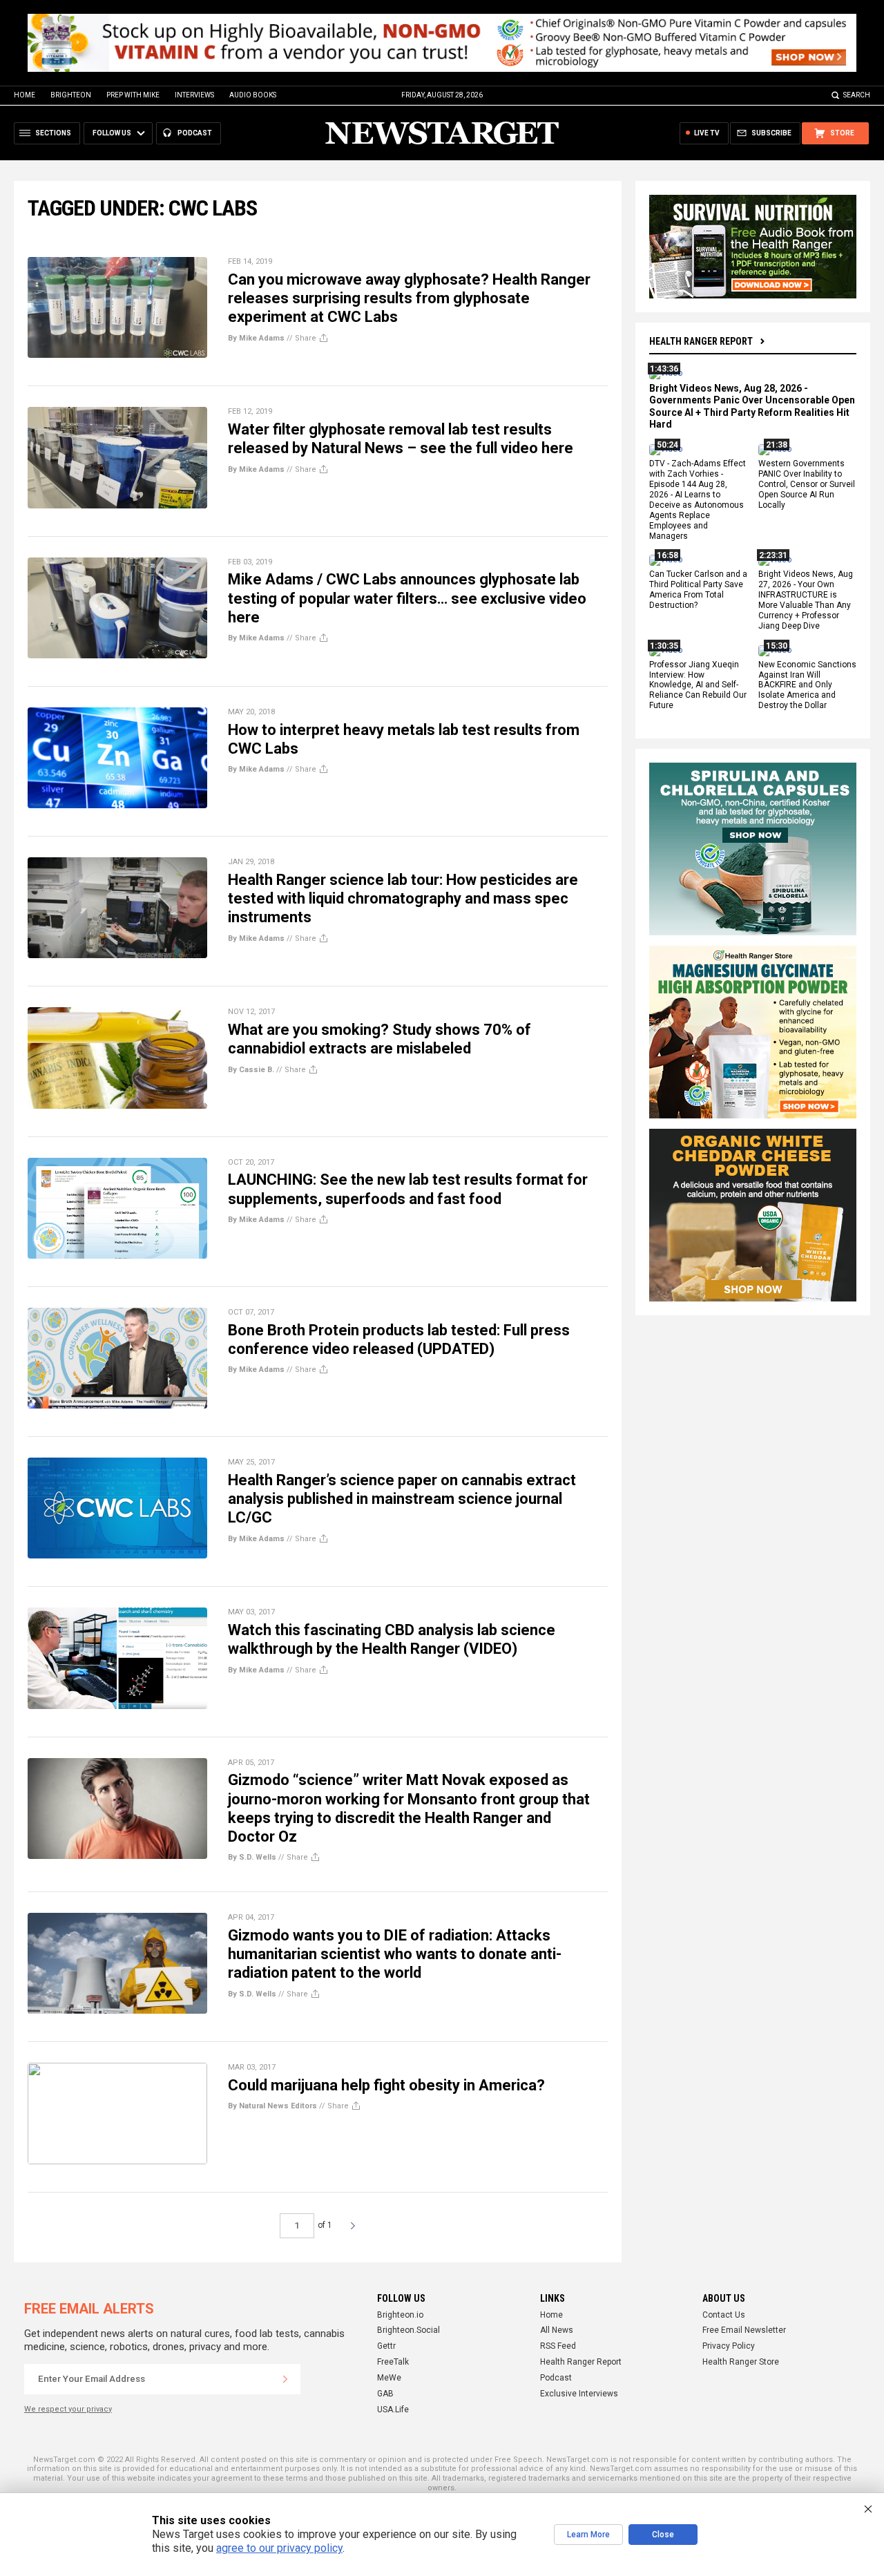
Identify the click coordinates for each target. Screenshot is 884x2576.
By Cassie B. (251, 1070)
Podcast (556, 2378)
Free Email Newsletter (744, 2330)
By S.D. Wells (252, 1857)
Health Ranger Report (701, 341)
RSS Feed (558, 2346)
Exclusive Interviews (579, 2394)
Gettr (386, 2346)
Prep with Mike (133, 95)
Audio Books (253, 95)
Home (25, 95)
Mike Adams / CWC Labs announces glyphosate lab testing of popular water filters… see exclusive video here (407, 598)
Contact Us (724, 2315)
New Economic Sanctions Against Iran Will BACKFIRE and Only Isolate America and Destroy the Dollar (807, 685)
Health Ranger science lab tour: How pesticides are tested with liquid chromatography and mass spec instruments (403, 899)
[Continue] (285, 2379)
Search (857, 95)
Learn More (588, 2535)
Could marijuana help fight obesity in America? (386, 2085)
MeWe (389, 2378)
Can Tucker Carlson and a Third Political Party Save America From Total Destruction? (698, 590)
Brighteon (71, 95)
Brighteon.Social (409, 2330)
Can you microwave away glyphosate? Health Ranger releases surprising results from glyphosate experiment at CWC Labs (409, 298)
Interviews (194, 95)
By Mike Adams (256, 338)
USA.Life (393, 2410)
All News (557, 2330)
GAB (385, 2394)
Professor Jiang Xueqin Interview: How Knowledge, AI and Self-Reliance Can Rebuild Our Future (698, 685)
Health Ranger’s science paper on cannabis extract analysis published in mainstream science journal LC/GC (402, 1499)
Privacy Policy (729, 2346)
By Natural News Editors (272, 2106)
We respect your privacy (68, 2409)
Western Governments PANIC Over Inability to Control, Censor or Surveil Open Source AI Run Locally (807, 485)
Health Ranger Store (741, 2362)
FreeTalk (393, 2362)
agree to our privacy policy (279, 2548)
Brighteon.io (400, 2315)
